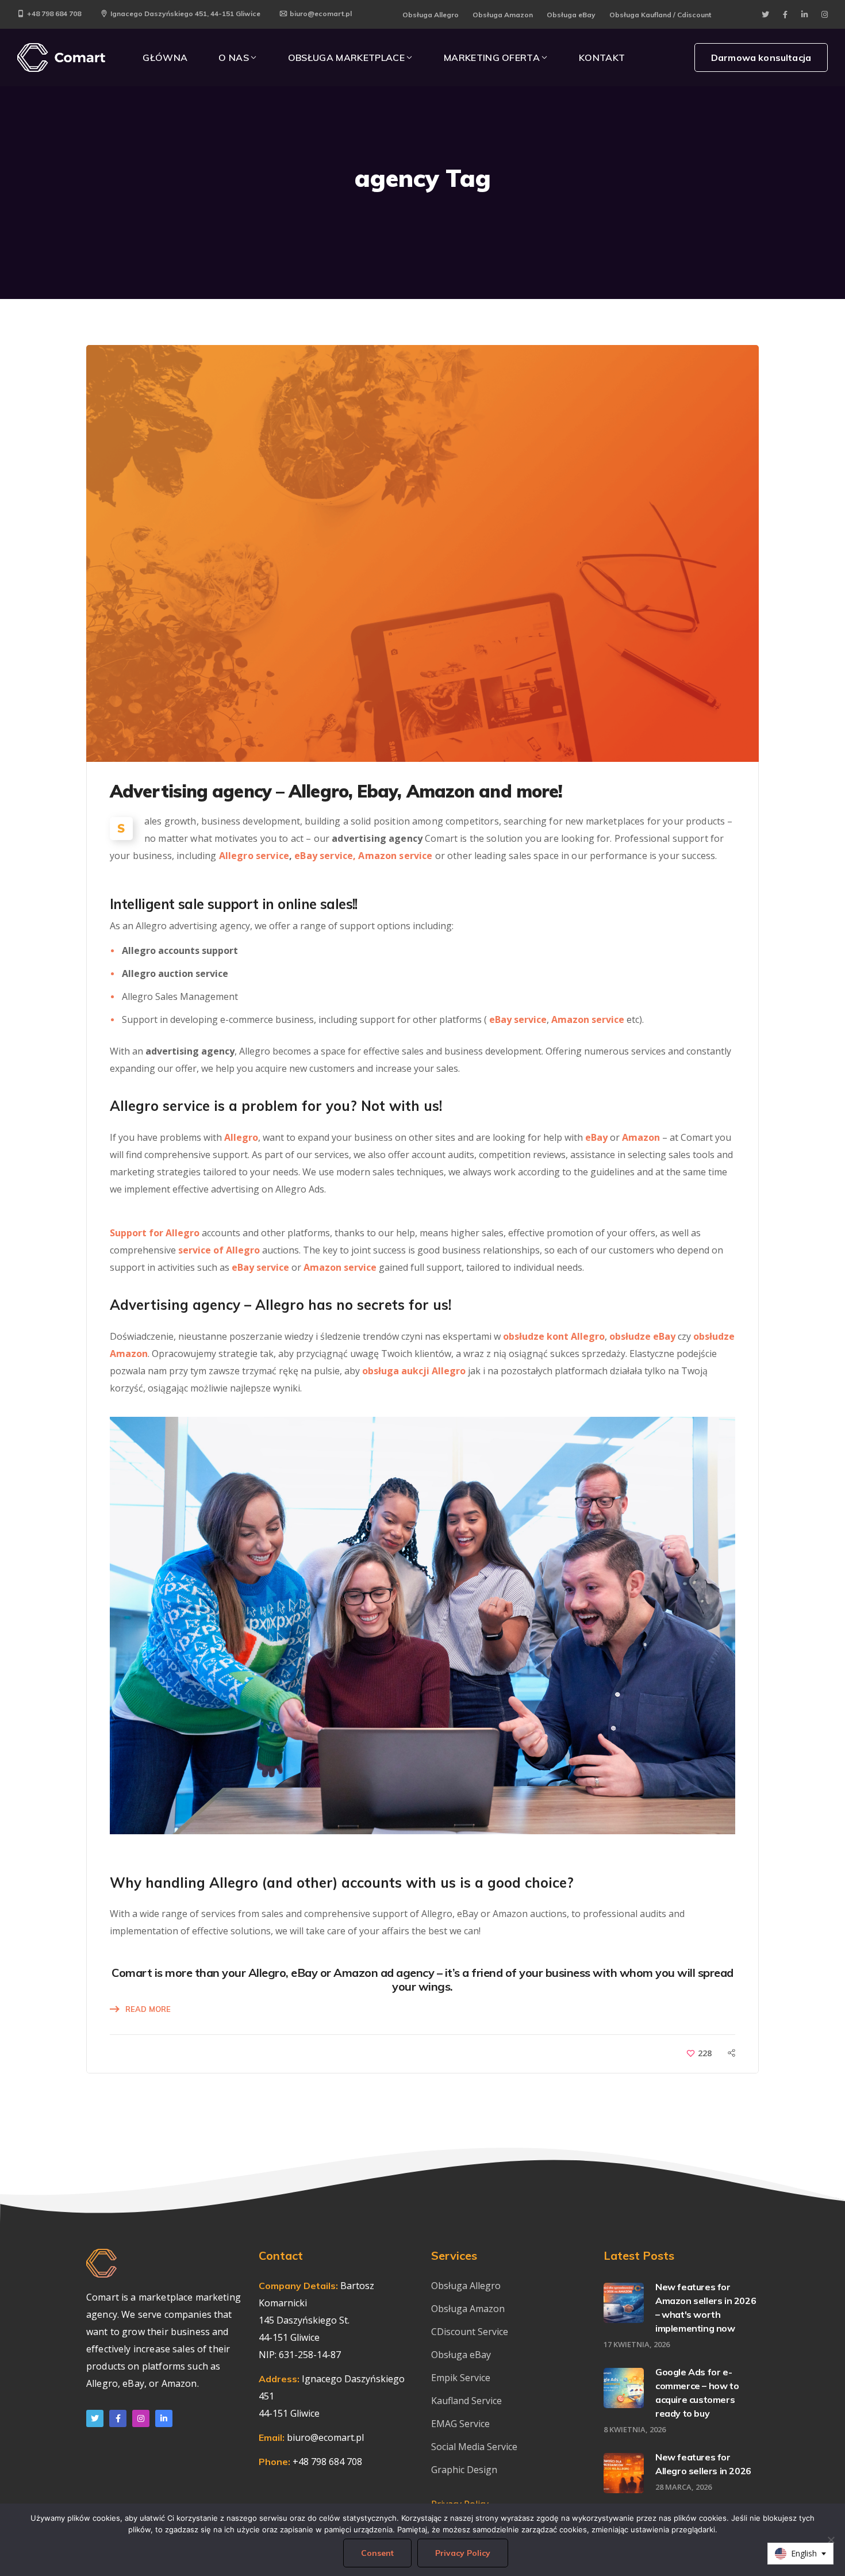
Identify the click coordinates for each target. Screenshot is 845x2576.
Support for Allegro (155, 1233)
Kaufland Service (468, 2401)
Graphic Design (464, 2470)
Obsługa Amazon (503, 15)
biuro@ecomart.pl (321, 14)
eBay (596, 1137)
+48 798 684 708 (54, 14)
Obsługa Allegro (431, 15)
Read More (148, 2009)
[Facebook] (118, 2418)
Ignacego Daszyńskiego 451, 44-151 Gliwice (185, 14)
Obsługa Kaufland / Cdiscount (660, 15)
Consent (377, 2553)
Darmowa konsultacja (761, 57)
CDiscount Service (470, 2332)
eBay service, (325, 856)
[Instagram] (141, 2418)
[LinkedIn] (164, 2418)
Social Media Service (474, 2447)
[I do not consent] (831, 2540)
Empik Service (461, 2378)
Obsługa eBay (571, 15)
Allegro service (254, 856)
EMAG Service (460, 2424)
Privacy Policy (463, 2553)
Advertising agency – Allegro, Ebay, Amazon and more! (336, 791)
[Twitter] (95, 2418)
